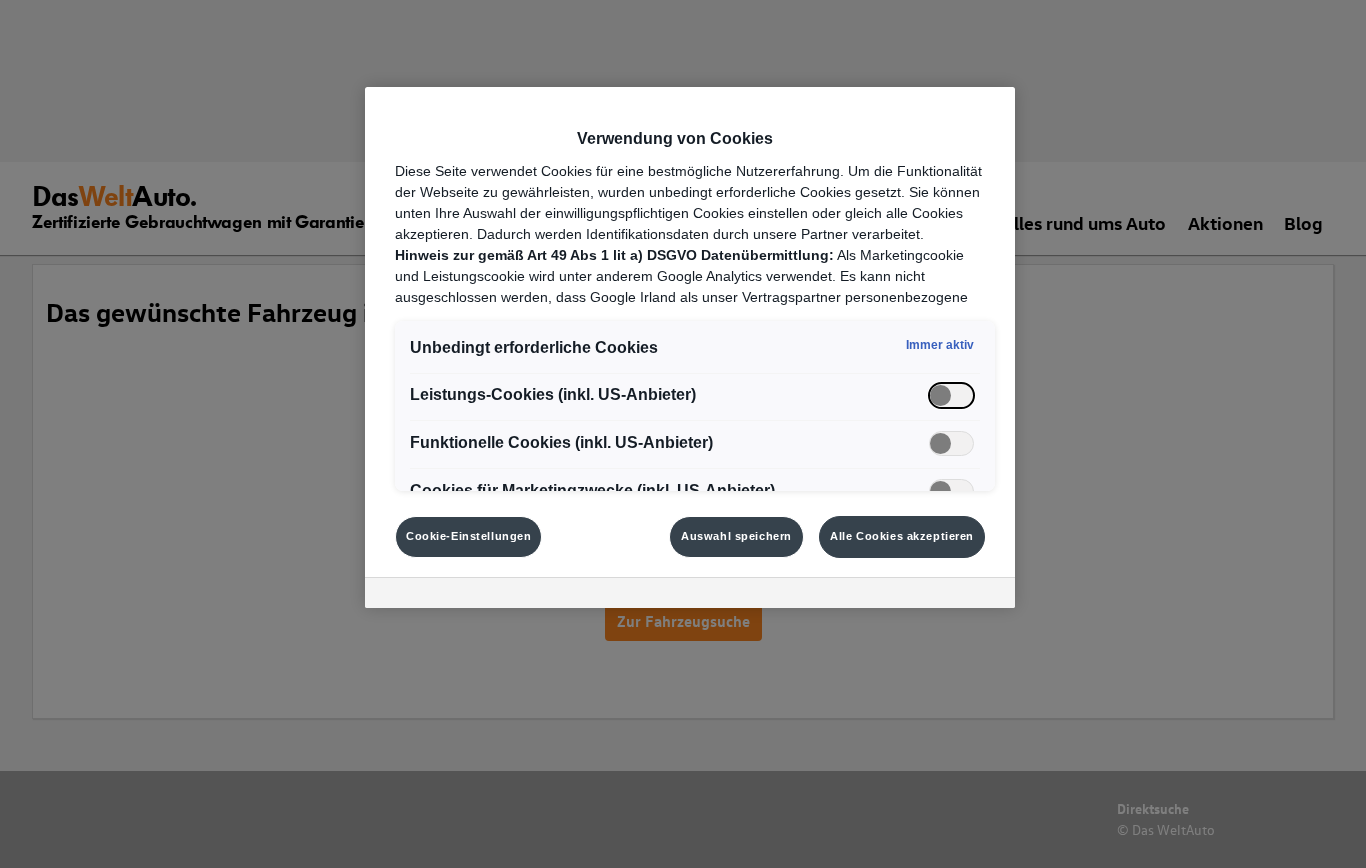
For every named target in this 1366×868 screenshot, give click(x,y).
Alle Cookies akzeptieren (902, 536)
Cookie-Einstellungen (468, 536)
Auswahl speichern (736, 536)
